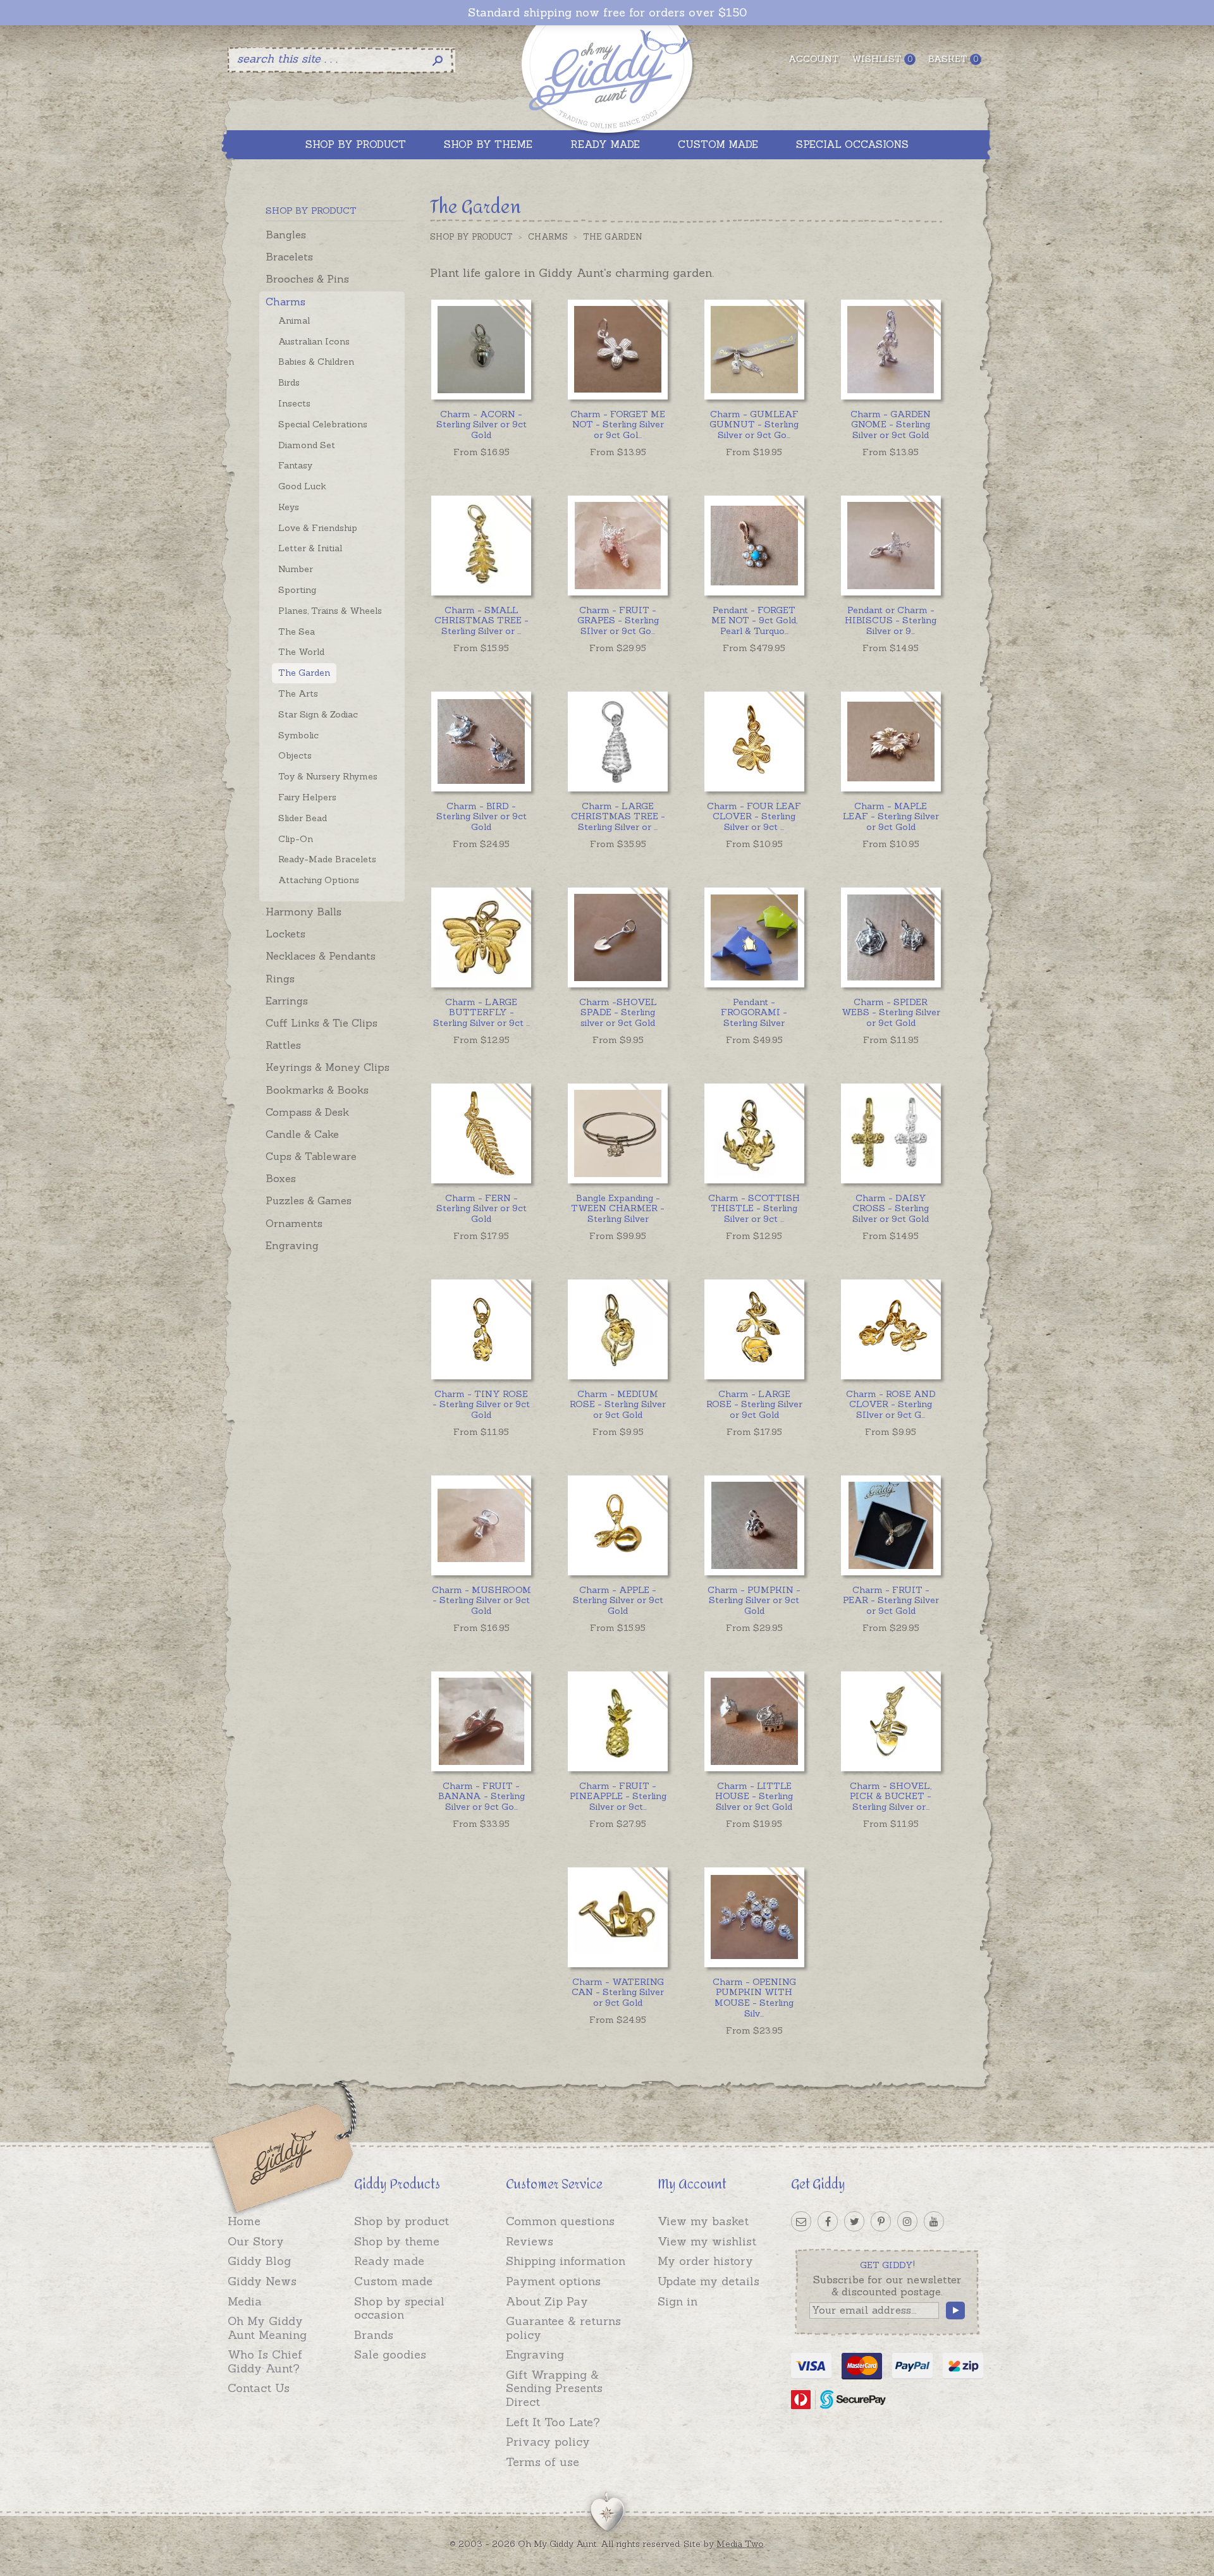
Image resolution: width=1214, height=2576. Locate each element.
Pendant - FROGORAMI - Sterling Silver (754, 1013)
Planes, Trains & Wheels (330, 611)
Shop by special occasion (399, 2308)
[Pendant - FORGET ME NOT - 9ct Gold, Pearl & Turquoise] (754, 545)
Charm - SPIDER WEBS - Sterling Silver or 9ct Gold (891, 1013)
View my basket (703, 2221)
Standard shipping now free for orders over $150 (607, 13)
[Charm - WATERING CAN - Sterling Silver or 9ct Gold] (617, 1917)
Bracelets (289, 257)
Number (296, 569)
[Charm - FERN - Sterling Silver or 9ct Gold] (481, 1133)
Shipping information (566, 2261)
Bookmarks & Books (317, 1090)
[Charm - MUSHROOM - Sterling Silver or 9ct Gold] (481, 1525)
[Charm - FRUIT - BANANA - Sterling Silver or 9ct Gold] (481, 1721)
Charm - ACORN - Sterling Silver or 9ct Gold (481, 425)
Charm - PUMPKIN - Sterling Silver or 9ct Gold (754, 1601)
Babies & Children (316, 362)
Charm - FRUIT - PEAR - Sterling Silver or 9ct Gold (891, 1601)
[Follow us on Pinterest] (881, 2221)
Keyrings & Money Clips (328, 1067)
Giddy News (262, 2281)
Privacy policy (548, 2442)
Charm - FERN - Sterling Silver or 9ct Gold (481, 1209)
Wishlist (882, 59)
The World (301, 652)
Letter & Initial (310, 548)
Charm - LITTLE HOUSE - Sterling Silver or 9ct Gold (754, 1797)
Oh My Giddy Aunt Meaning (267, 2328)
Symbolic (298, 735)
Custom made (393, 2281)
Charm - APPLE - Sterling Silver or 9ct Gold (618, 1601)
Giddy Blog (259, 2261)
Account (814, 59)
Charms (285, 302)
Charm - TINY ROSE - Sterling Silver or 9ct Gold (481, 1405)
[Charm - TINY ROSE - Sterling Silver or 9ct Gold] (481, 1329)
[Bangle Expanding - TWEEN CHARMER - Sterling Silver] (617, 1133)
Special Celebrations (323, 424)
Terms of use (543, 2462)
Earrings (287, 1001)
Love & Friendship (318, 528)
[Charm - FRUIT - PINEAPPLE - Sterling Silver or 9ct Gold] (617, 1721)
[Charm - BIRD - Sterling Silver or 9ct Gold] (481, 741)
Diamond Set (307, 445)
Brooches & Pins (307, 279)
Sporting (297, 590)
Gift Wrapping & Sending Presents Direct (554, 2388)
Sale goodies (390, 2354)
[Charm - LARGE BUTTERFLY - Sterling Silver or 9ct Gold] (481, 937)
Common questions (560, 2221)
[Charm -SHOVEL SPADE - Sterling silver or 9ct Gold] (617, 937)
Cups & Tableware (311, 1156)
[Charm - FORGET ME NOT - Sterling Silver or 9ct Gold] (617, 349)
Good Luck (302, 486)
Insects (294, 403)
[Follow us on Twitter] (854, 2221)
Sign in (678, 2301)
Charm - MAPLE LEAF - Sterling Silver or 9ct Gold (891, 817)
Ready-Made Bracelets (327, 859)
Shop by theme (397, 2241)
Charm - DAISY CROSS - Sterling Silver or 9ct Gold (891, 1209)
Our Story (256, 2241)
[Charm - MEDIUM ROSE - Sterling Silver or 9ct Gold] (617, 1329)
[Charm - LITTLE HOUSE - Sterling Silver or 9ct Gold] (754, 1721)
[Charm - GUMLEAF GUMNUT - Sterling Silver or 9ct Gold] (754, 349)
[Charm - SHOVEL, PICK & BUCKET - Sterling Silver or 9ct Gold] (891, 1721)
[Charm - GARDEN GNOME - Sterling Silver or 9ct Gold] (891, 349)
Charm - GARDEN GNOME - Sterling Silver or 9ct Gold (891, 425)
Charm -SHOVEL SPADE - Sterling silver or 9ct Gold (618, 1013)
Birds (289, 382)
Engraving (292, 1245)
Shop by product (402, 2221)
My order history (705, 2261)
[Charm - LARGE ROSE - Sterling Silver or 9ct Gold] (754, 1329)
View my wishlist (707, 2241)
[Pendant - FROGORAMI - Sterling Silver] (754, 937)
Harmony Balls (303, 912)
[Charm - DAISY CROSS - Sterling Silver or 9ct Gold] (891, 1133)
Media (245, 2301)
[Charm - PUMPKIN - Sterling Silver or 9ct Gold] (754, 1525)
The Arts (298, 693)
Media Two (740, 2544)
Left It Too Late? (553, 2422)
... (618, 425)
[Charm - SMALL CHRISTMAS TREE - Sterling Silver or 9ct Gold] (481, 545)
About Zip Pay (547, 2301)
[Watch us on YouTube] (934, 2221)
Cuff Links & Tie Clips (322, 1023)
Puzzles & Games (309, 1200)
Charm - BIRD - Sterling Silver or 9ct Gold (481, 817)
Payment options (553, 2281)
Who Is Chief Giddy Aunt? (265, 2361)
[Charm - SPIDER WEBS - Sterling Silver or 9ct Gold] (891, 937)
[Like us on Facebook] (828, 2221)
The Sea (297, 632)
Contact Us (259, 2388)
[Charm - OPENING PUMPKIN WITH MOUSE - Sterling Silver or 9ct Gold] (754, 1917)
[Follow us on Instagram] (907, 2221)
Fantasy (295, 465)
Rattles (283, 1045)
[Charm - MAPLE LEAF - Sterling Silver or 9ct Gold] (891, 741)
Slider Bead (303, 818)
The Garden (304, 673)
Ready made (389, 2261)
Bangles (286, 235)
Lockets (285, 934)
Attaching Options (319, 880)
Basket (953, 59)
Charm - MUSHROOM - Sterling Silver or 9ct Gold (481, 1601)
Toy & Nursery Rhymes (328, 776)
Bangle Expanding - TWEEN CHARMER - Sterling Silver (618, 1209)
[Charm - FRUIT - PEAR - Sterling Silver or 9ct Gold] (891, 1525)
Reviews (530, 2241)
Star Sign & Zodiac (318, 714)
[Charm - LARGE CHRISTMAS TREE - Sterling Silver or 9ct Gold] (617, 741)
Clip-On (296, 839)
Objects (295, 755)
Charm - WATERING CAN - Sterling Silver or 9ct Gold (618, 1993)
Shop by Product (471, 237)
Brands (374, 2335)
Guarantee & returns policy (563, 2328)
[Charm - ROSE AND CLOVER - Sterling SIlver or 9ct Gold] (891, 1329)
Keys (289, 507)
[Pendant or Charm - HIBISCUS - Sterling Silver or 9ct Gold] (891, 545)
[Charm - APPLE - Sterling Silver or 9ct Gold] (617, 1525)
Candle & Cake (302, 1134)
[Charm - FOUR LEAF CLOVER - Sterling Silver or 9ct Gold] (754, 741)
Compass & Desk (307, 1112)
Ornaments (294, 1223)
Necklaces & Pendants (321, 956)
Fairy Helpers (307, 797)
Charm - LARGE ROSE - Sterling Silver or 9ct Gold (754, 1405)
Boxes (281, 1178)
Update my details (708, 2281)
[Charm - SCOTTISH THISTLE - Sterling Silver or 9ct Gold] (754, 1133)
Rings (280, 979)
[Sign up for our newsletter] (801, 2221)
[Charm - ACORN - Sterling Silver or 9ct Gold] (481, 349)
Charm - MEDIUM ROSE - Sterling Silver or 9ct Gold (618, 1405)
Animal (294, 320)
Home (244, 2221)
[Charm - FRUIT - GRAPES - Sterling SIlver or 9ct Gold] (617, 545)
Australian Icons (314, 341)
